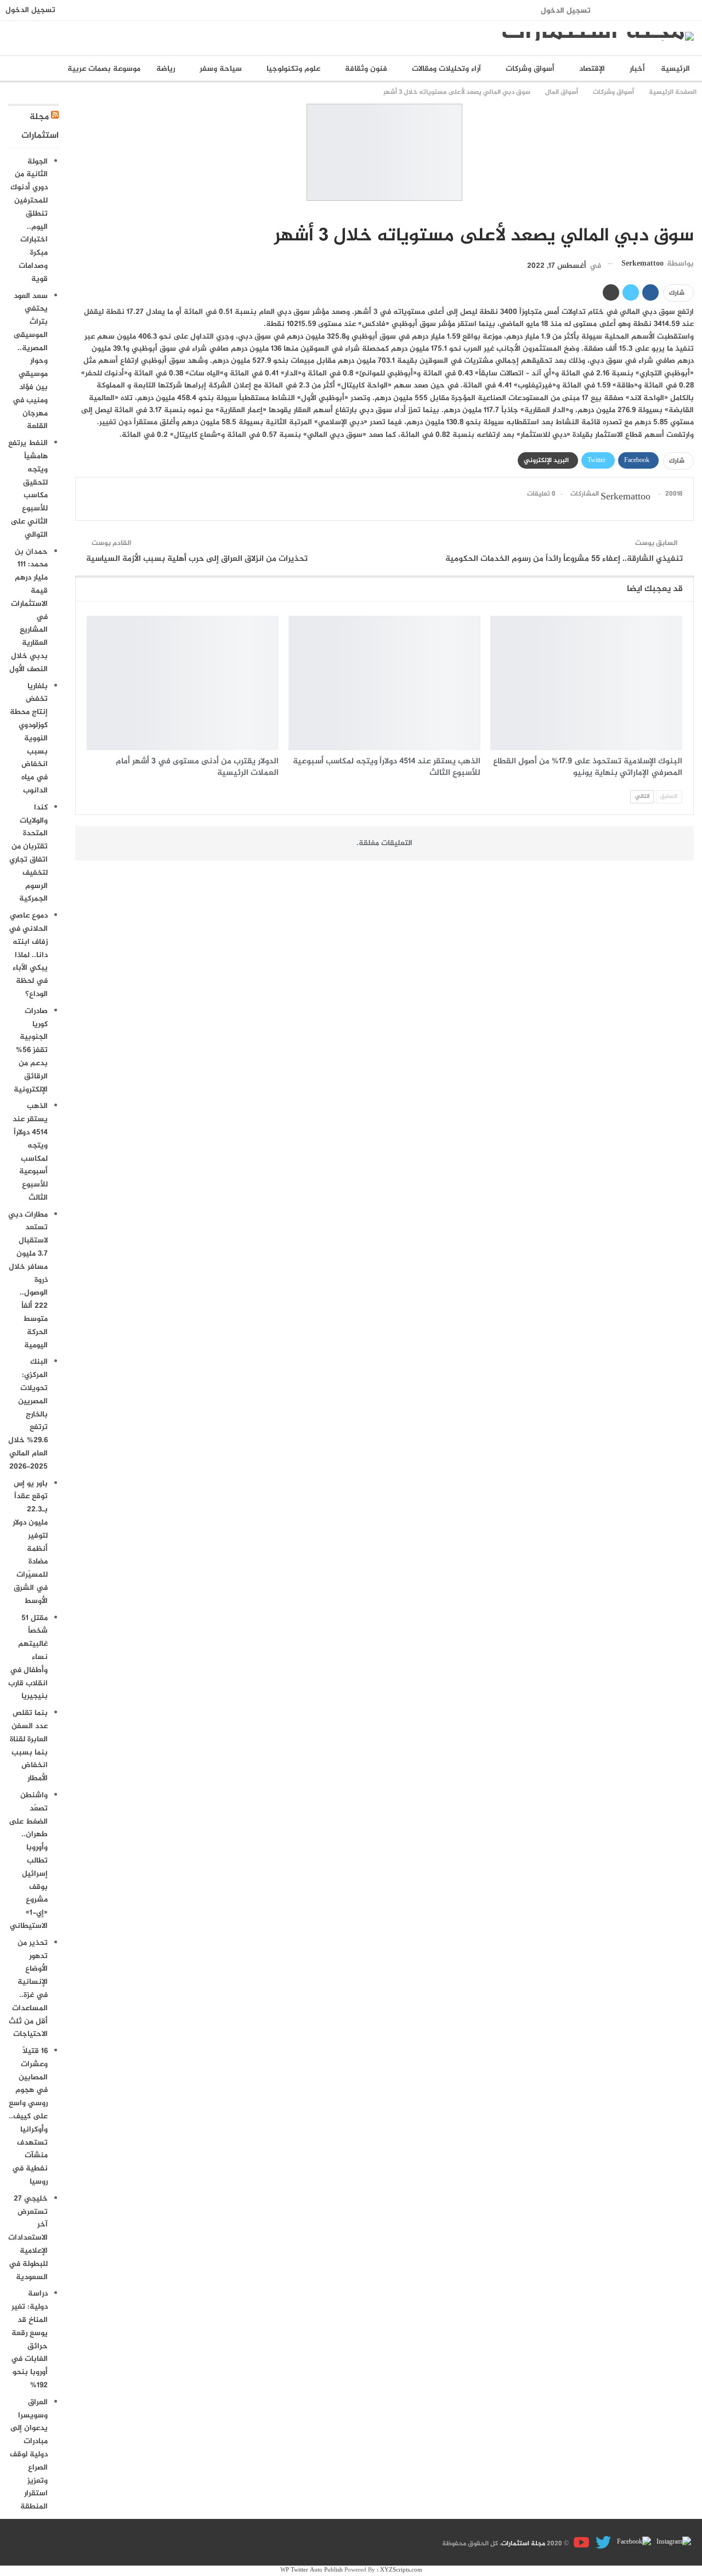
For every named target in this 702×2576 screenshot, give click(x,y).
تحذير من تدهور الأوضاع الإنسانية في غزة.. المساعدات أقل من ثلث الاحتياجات (28, 1989)
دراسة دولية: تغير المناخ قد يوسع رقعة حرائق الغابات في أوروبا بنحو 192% (29, 2339)
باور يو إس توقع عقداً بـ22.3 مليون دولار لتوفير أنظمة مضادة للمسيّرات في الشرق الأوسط (30, 1542)
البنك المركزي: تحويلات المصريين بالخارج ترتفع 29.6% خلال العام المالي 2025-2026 (28, 1414)
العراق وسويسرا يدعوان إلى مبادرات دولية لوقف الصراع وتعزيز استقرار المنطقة (29, 2454)
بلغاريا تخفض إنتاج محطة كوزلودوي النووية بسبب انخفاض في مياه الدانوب (29, 738)
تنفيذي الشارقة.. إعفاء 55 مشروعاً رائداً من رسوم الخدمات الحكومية (564, 559)
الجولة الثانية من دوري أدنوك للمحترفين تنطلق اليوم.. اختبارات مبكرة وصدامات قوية (29, 220)
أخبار (637, 69)
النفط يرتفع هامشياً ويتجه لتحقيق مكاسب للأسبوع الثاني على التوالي (28, 489)
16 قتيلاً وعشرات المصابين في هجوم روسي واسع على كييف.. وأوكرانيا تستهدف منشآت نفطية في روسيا (28, 2116)
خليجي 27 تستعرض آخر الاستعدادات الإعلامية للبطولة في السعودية (28, 2238)
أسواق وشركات (530, 69)
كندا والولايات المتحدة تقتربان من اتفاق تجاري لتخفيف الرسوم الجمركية (29, 853)
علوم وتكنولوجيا (293, 69)
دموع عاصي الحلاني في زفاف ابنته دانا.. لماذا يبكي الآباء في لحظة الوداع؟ (28, 955)
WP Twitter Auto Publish (312, 2570)
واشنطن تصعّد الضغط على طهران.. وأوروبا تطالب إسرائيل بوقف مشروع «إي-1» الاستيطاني (28, 1861)
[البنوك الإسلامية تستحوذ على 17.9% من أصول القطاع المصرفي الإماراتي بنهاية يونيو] (586, 683)
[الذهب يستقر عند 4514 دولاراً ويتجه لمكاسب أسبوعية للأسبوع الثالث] (384, 683)
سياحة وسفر (221, 69)
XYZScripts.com (401, 2570)
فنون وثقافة (366, 69)
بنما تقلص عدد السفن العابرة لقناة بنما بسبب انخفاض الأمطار (29, 1746)
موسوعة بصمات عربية (104, 69)
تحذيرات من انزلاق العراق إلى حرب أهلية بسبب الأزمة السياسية (197, 559)
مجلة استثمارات (523, 2544)
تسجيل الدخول (566, 11)
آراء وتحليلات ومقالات (446, 69)
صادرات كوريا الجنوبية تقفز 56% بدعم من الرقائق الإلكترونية (31, 1050)
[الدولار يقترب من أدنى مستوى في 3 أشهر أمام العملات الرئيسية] (183, 683)
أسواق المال (690, 213)
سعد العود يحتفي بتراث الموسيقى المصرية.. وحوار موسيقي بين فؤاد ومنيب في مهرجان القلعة (30, 361)
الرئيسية (675, 69)
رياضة (166, 69)
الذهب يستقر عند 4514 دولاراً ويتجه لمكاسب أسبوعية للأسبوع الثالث (30, 1152)
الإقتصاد (592, 69)
